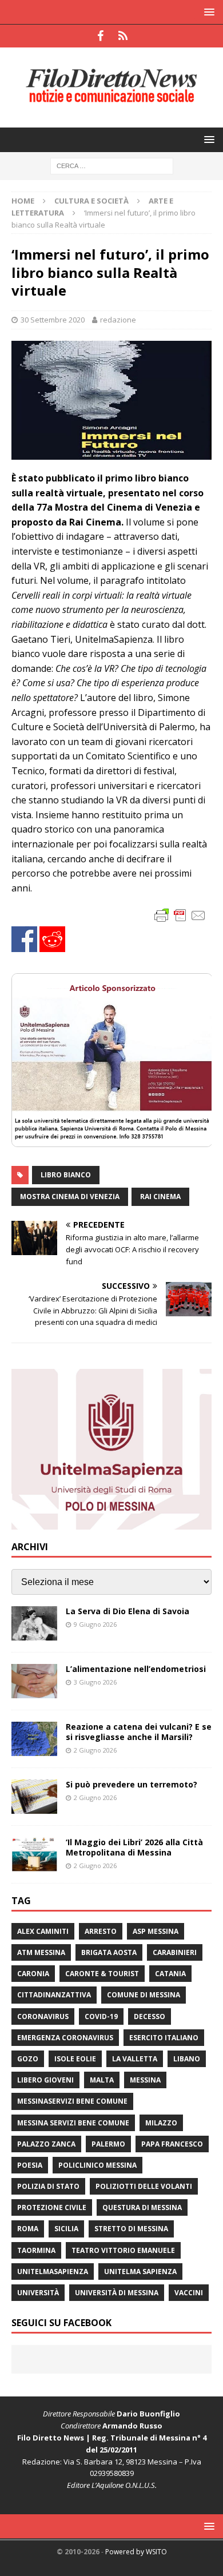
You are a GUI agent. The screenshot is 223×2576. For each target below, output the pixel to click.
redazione (118, 320)
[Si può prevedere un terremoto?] (34, 1797)
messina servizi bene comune (73, 2123)
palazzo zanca (46, 2144)
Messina (145, 2080)
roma (28, 2229)
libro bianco (66, 1175)
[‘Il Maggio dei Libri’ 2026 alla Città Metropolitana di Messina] (34, 1854)
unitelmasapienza (53, 2272)
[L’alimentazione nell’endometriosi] (34, 1681)
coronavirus (43, 2016)
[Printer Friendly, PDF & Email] (180, 915)
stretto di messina (131, 2229)
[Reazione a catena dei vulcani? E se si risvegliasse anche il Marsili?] (34, 1739)
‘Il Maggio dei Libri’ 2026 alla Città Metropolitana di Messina (134, 1847)
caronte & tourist (102, 1974)
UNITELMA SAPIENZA (140, 2272)
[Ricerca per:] (112, 165)
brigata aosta (109, 1952)
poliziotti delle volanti (144, 2186)
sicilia (66, 2229)
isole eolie (75, 2059)
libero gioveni (45, 2080)
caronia (33, 1974)
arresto (101, 1931)
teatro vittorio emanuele (123, 2250)
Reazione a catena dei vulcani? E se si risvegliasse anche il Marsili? (139, 1732)
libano (187, 2059)
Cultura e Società (91, 201)
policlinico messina (97, 2165)
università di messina (117, 2293)
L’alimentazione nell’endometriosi (136, 1669)
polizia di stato (48, 2186)
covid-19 (101, 2016)
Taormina (36, 2250)
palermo (108, 2144)
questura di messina (142, 2207)
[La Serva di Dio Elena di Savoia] (34, 1623)
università (38, 2293)
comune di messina (144, 1995)
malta (102, 2080)
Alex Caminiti (43, 1931)
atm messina (41, 1952)
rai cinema (160, 1197)
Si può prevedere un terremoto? (132, 1784)
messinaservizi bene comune (72, 2101)
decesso (150, 2016)
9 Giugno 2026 (95, 1624)
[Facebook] (100, 36)
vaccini (189, 2293)
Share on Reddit (52, 939)
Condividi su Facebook (24, 939)
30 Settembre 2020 (53, 320)
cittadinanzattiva (54, 1995)
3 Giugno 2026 (95, 1682)
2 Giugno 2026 (95, 1750)
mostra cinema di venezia (70, 1197)
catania (170, 1974)
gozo (28, 2059)
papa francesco (172, 2144)
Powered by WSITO (136, 2552)
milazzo (161, 2123)
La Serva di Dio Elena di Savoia (128, 1611)
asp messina (156, 1931)
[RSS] (123, 36)
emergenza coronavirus (65, 2038)
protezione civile (52, 2207)
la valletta (135, 2059)
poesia (30, 2165)
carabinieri (175, 1952)
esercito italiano (164, 2038)
